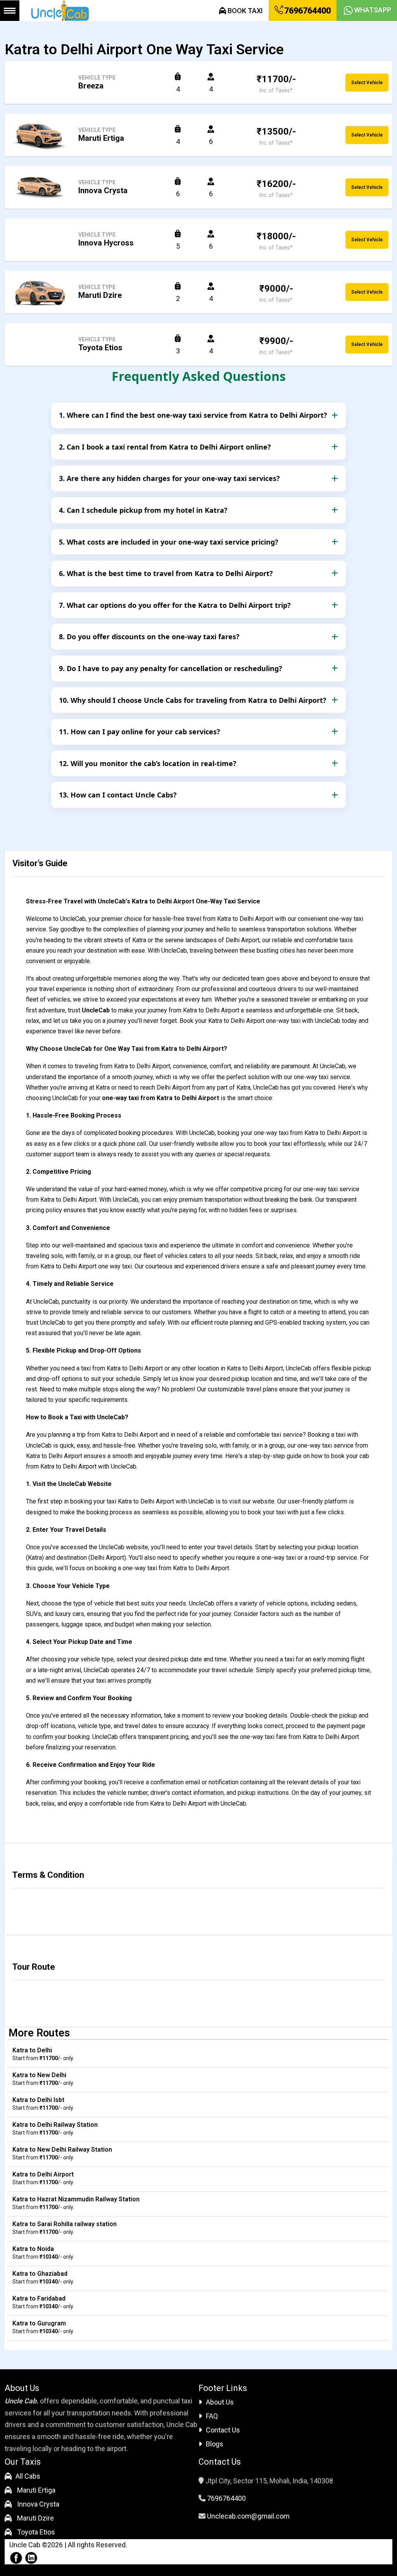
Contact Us (223, 2430)
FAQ (212, 2416)
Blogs (215, 2444)
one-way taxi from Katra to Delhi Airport (161, 1098)
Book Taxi (244, 11)
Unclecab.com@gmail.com (248, 2516)
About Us (220, 2402)
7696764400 (307, 11)
